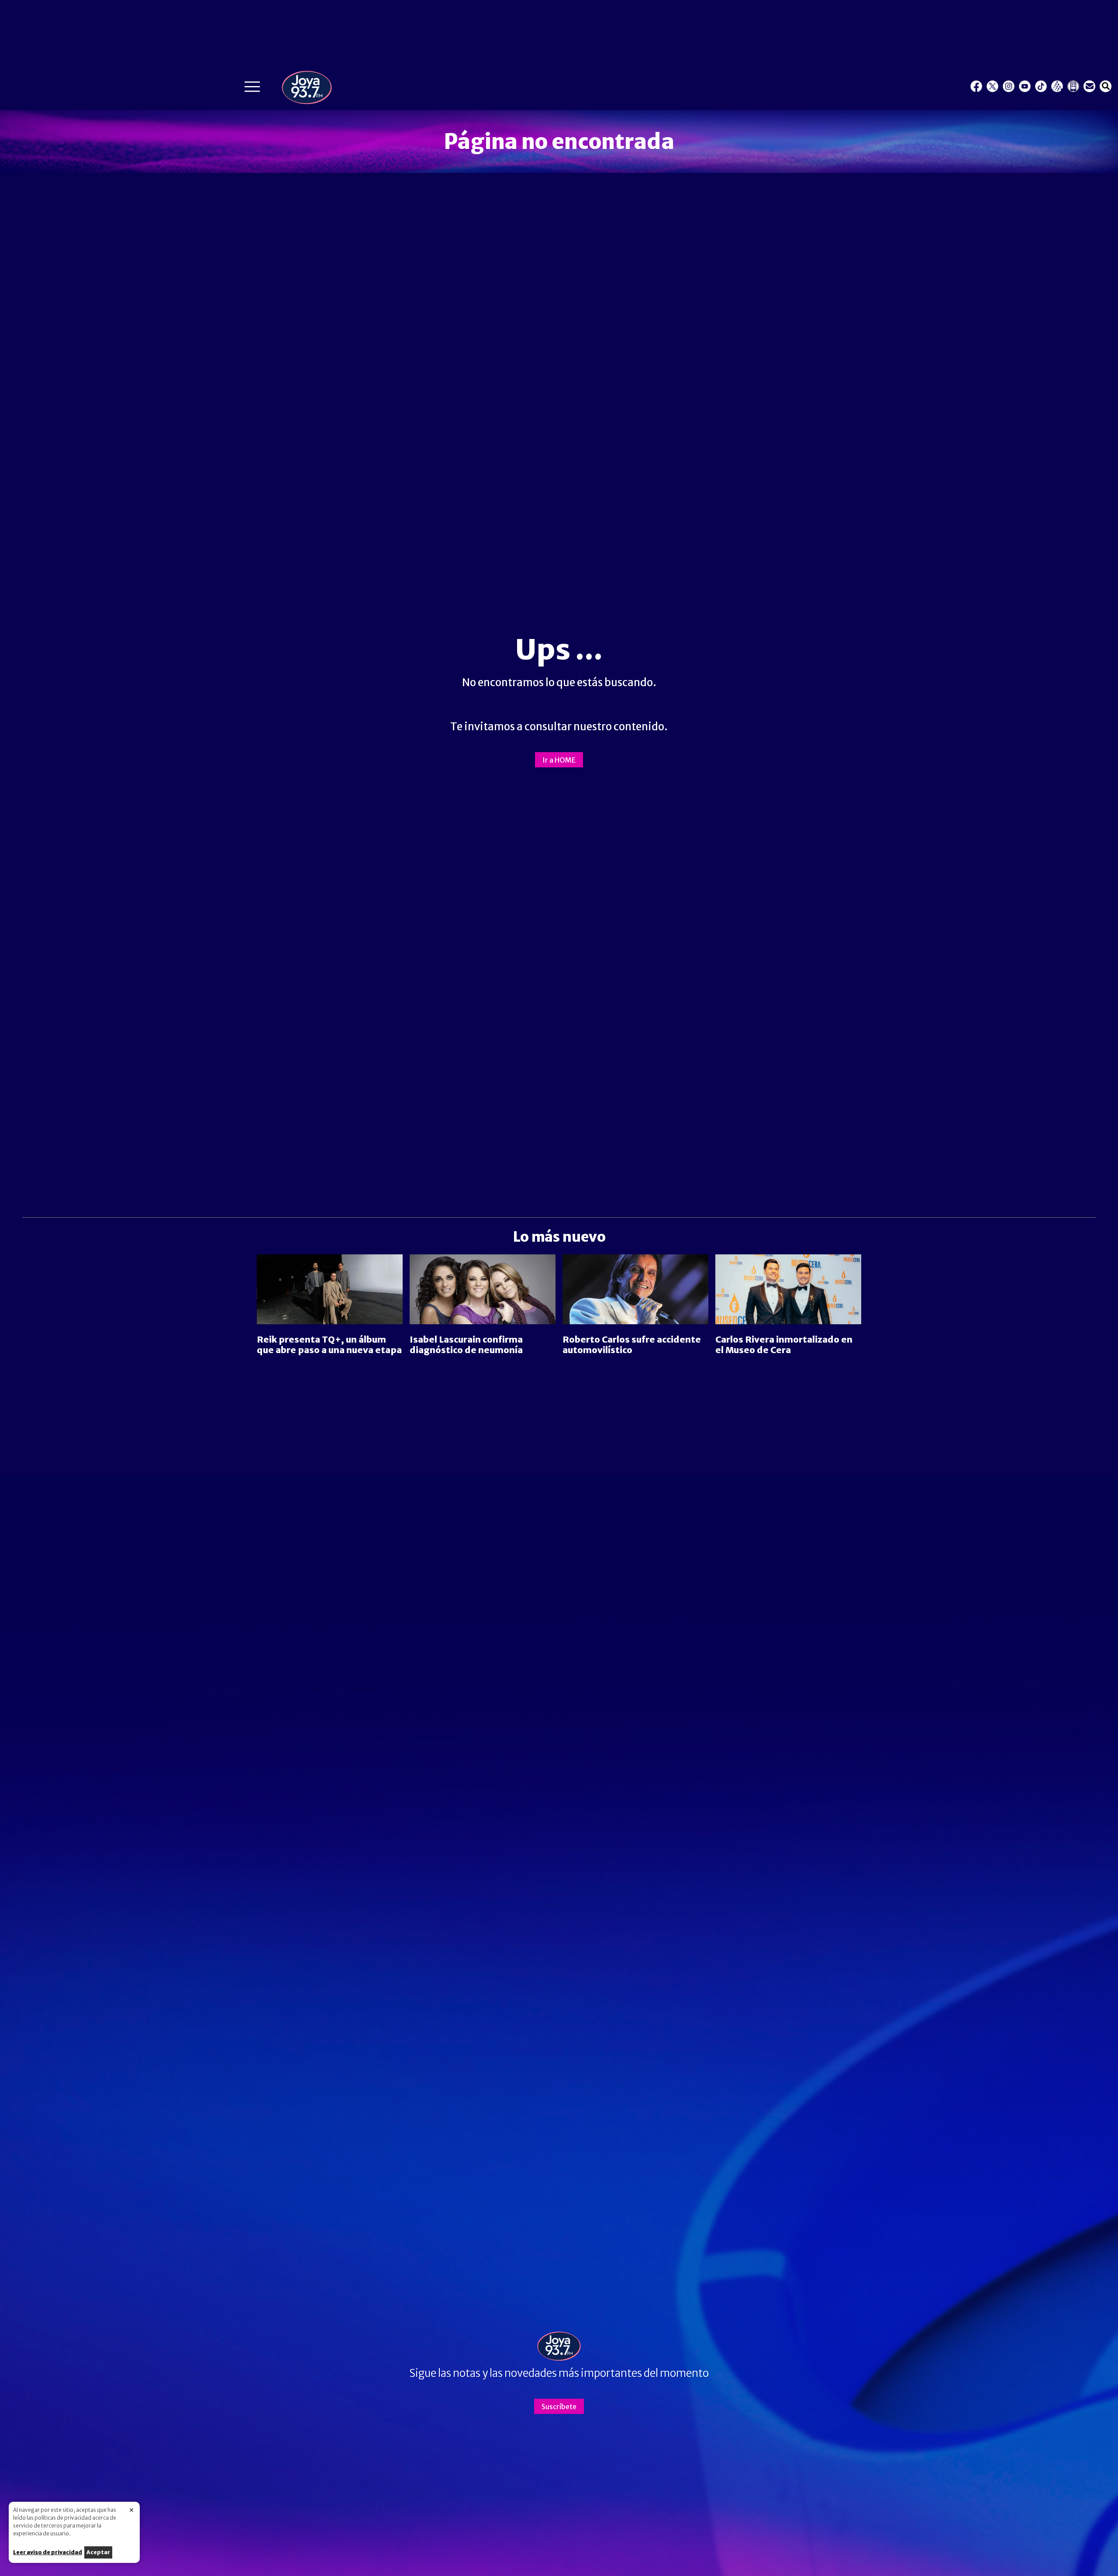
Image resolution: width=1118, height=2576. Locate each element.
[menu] (252, 89)
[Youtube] (1025, 86)
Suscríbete (559, 2407)
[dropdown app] (1073, 86)
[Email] (1089, 86)
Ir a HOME (559, 760)
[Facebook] (976, 86)
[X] (992, 86)
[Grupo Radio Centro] (1057, 86)
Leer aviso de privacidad (48, 2552)
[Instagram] (1009, 86)
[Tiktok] (1041, 86)
